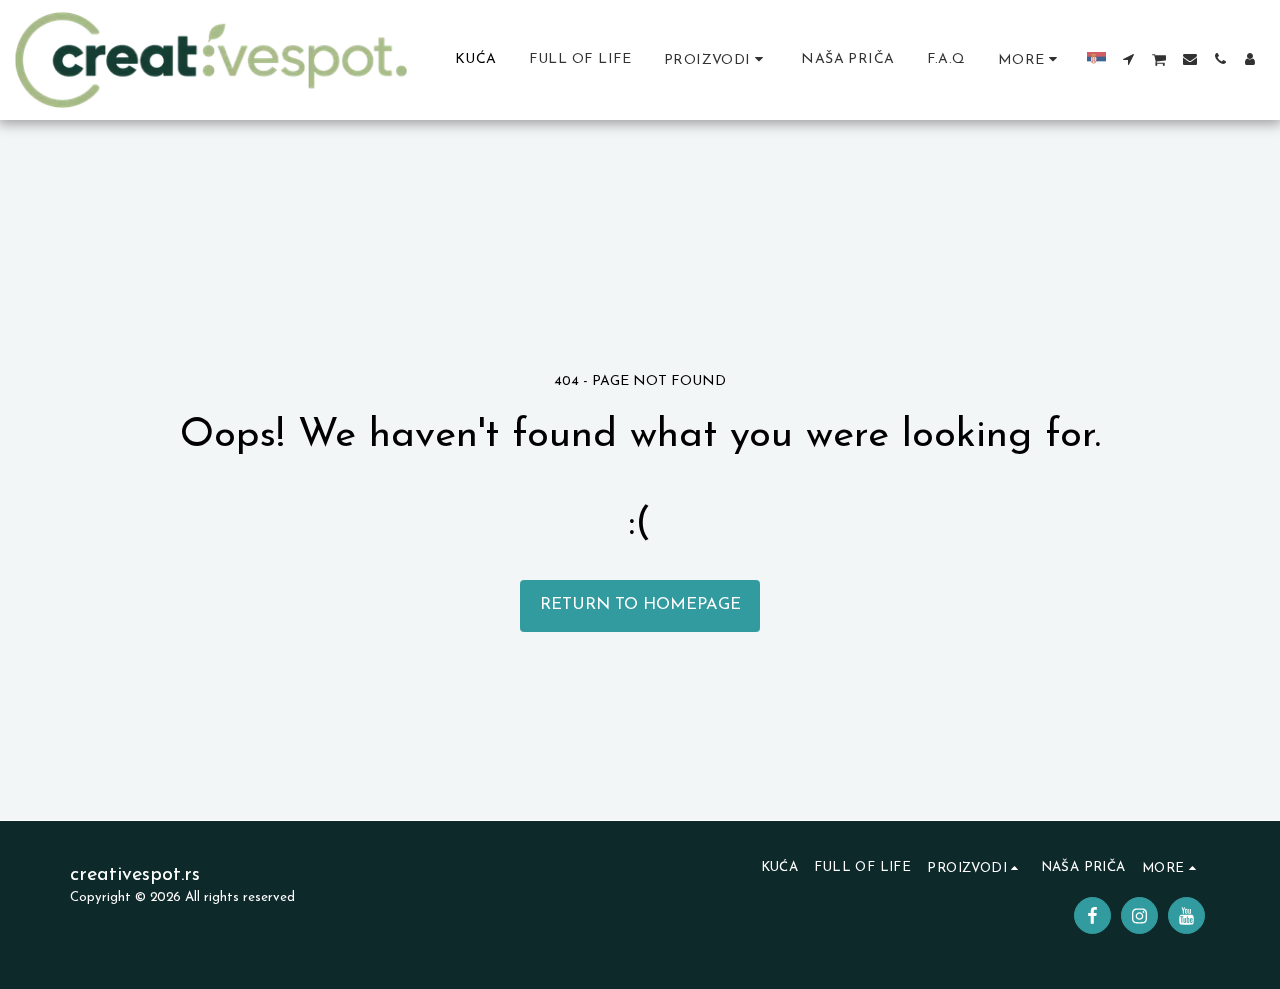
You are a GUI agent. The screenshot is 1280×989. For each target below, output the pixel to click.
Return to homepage (640, 605)
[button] (1129, 59)
